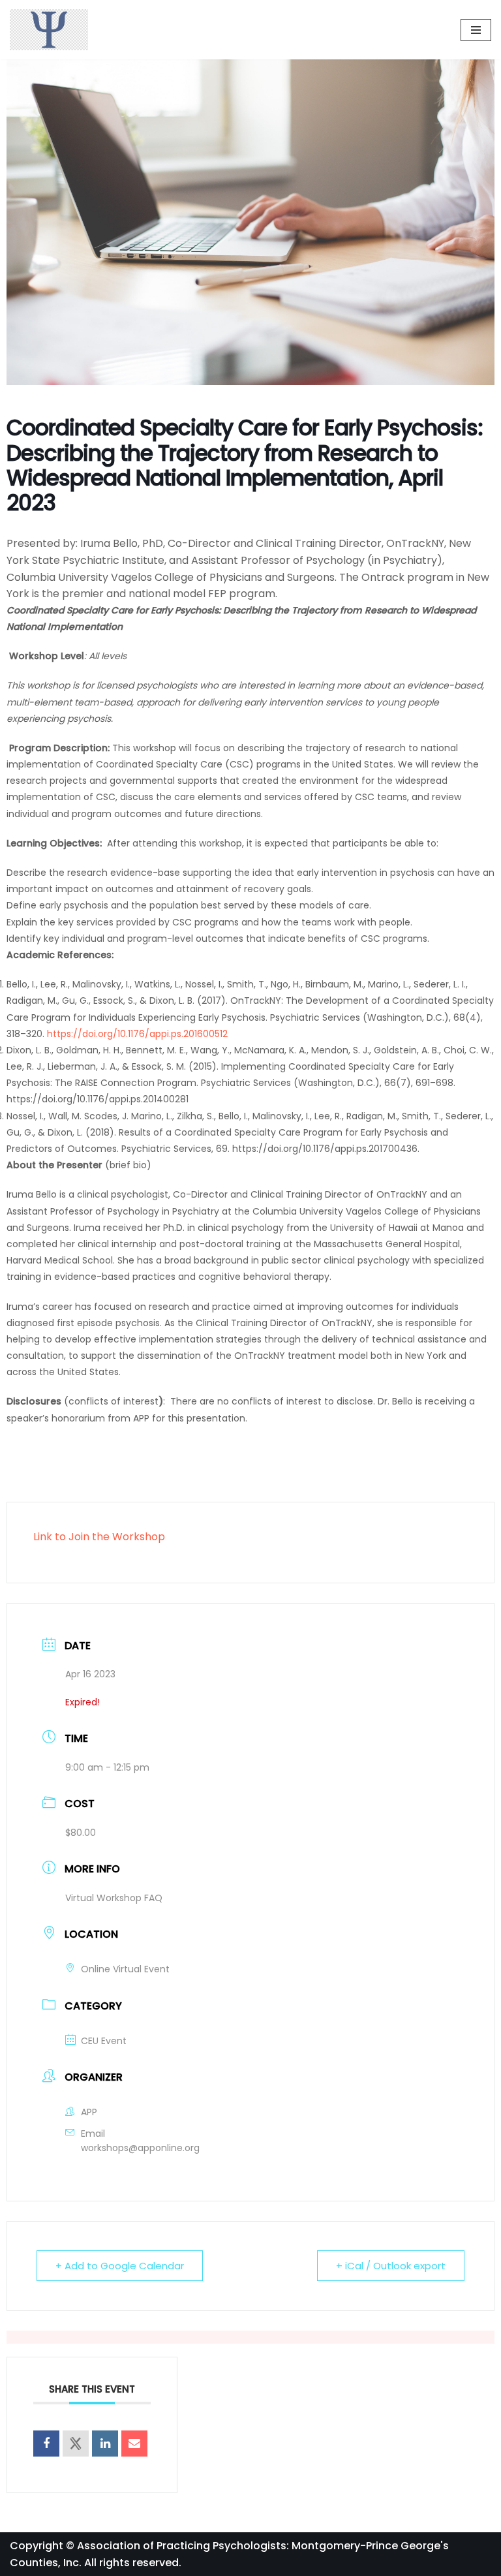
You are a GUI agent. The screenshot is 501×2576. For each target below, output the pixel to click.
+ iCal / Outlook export (391, 2266)
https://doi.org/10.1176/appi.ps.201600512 (137, 1034)
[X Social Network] (76, 2444)
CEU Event (104, 2041)
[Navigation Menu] (476, 30)
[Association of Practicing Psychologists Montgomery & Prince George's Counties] (49, 30)
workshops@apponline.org (140, 2148)
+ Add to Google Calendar (120, 2266)
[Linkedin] (105, 2444)
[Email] (134, 2444)
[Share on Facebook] (46, 2444)
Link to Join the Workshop (99, 1537)
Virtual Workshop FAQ (114, 1898)
